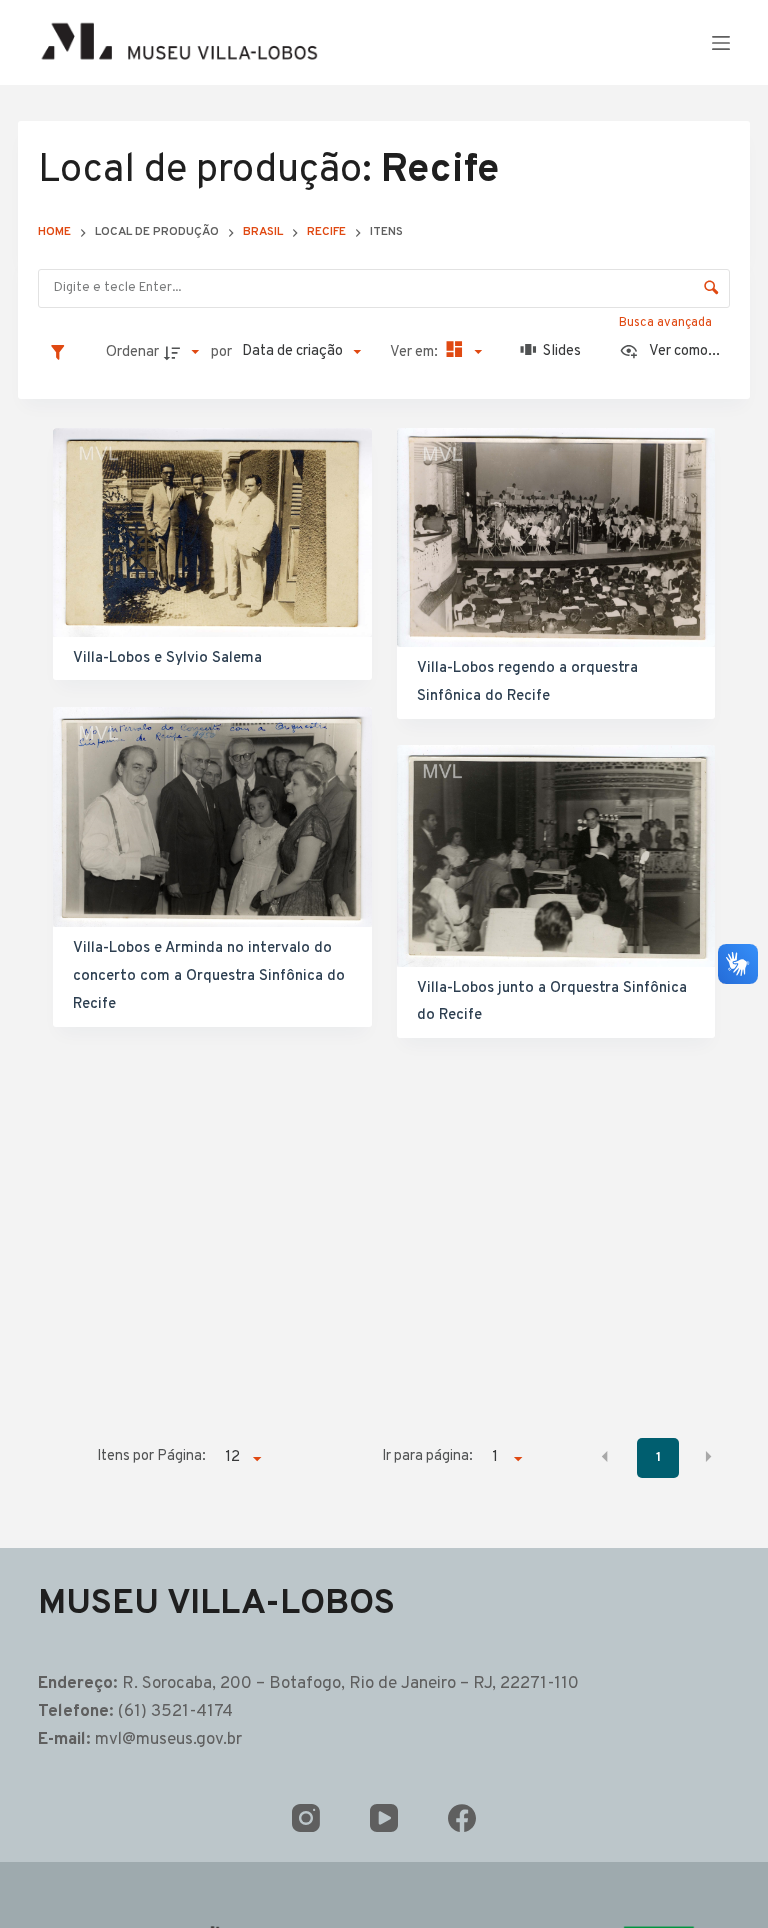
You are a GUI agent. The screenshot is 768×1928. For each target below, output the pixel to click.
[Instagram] (306, 1818)
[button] (605, 1456)
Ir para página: (427, 1456)
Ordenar (132, 352)
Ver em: (415, 352)
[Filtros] (63, 352)
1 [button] (658, 1457)
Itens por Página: (151, 1456)
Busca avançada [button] (667, 323)
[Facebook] (462, 1818)
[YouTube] (384, 1818)
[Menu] (721, 43)
